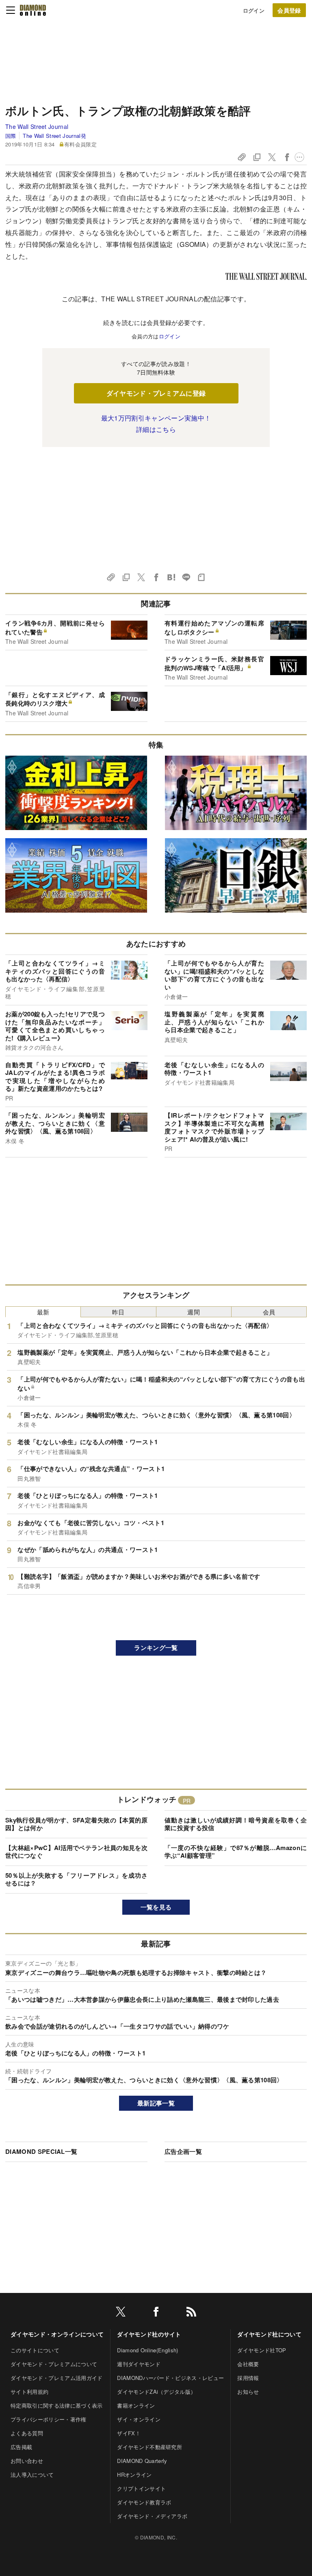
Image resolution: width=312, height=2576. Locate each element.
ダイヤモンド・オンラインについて (57, 2334)
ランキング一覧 (156, 1648)
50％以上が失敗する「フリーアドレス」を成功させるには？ (76, 1879)
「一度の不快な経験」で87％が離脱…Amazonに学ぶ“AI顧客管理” (236, 1852)
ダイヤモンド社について (269, 2334)
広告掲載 (21, 2447)
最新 (43, 1312)
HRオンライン (134, 2475)
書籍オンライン (136, 2405)
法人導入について (32, 2475)
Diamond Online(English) (147, 2350)
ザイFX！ (129, 2433)
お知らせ (248, 2392)
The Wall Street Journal (37, 126)
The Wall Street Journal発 (54, 136)
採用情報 (248, 2378)
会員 (269, 1312)
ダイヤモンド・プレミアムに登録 (156, 393)
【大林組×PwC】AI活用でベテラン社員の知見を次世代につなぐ (76, 1852)
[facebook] (156, 2313)
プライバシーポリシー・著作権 (48, 2419)
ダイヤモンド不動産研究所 (149, 2447)
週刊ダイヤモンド (139, 2364)
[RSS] (191, 2313)
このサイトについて (35, 2350)
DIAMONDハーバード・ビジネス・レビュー (170, 2378)
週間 (194, 1312)
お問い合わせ (27, 2461)
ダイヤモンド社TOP (262, 2350)
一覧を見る (156, 1907)
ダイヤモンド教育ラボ (144, 2502)
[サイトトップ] (33, 10)
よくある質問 (27, 2433)
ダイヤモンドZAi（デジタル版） (156, 2392)
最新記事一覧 (156, 2103)
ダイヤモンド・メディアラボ (152, 2516)
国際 (11, 136)
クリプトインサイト (141, 2488)
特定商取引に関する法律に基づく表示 (56, 2405)
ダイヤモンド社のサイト (149, 2334)
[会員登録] (289, 10)
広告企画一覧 (183, 2151)
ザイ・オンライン (139, 2419)
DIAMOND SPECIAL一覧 (41, 2151)
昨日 (118, 1312)
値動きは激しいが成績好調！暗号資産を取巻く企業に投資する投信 (236, 1824)
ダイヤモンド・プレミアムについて (54, 2364)
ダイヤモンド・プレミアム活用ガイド (56, 2378)
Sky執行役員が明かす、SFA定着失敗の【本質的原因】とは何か (76, 1824)
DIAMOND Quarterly (142, 2461)
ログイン (254, 10)
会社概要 (248, 2364)
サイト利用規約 (29, 2392)
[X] (121, 2313)
